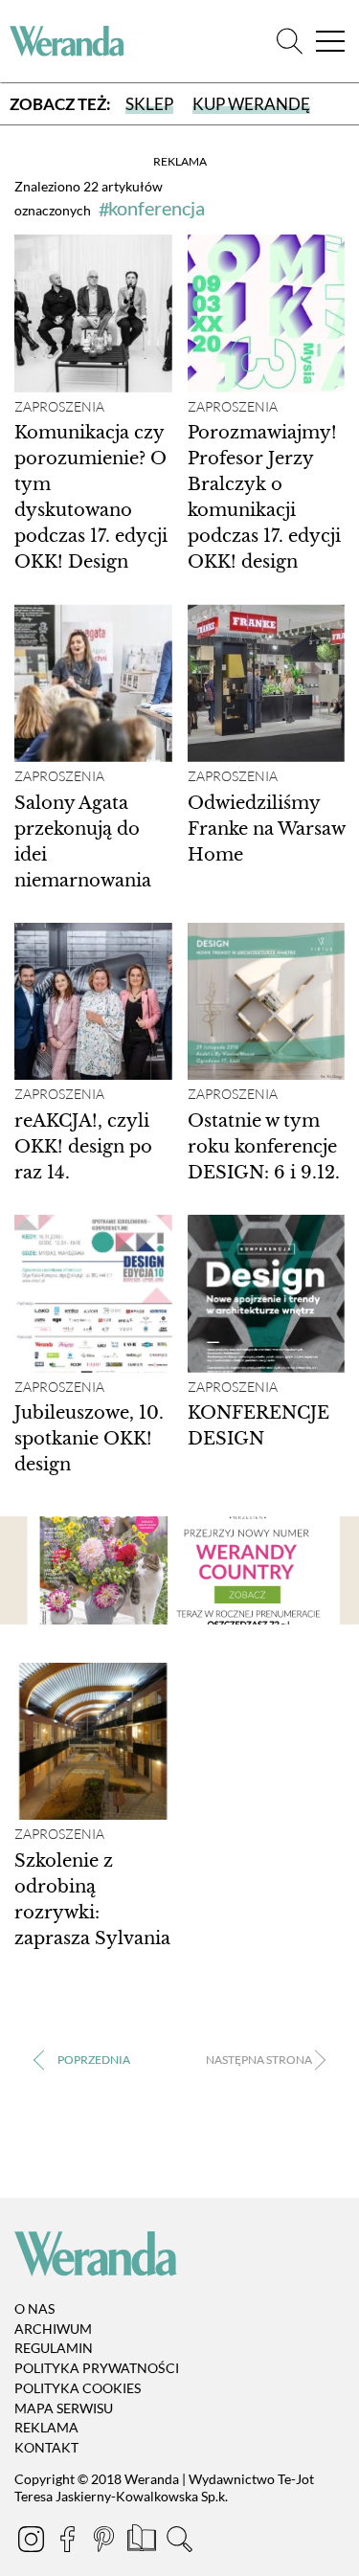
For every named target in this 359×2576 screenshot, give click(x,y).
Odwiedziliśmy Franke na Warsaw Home (266, 829)
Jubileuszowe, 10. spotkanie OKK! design (89, 1439)
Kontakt (46, 2447)
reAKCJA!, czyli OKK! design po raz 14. (83, 1147)
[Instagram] (33, 2542)
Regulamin (54, 2348)
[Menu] (330, 42)
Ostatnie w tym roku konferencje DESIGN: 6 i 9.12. (264, 1147)
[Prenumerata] (143, 2542)
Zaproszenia (59, 407)
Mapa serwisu (64, 2408)
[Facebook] (69, 2542)
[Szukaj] (290, 42)
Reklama (46, 2428)
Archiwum (53, 2329)
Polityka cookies (78, 2388)
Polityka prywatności (97, 2368)
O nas (34, 2308)
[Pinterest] (105, 2542)
